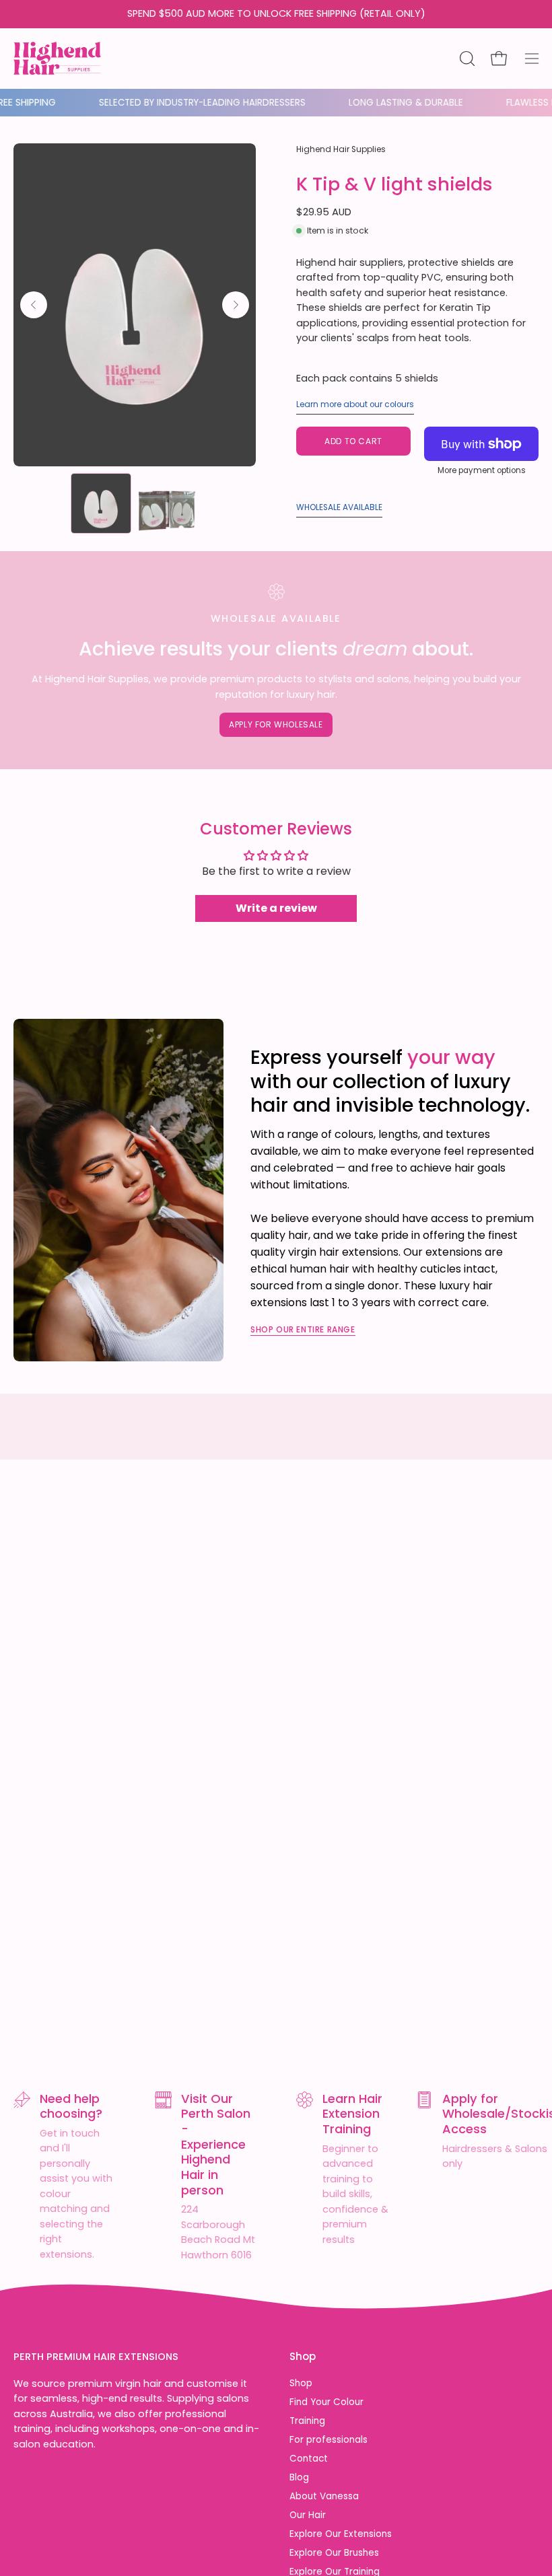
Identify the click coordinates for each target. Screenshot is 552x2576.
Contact (309, 2459)
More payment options (482, 470)
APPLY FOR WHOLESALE (276, 724)
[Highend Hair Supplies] (57, 55)
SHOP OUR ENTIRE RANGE (303, 1329)
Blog (299, 2477)
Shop (303, 2357)
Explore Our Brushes (334, 2553)
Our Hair (308, 2516)
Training (307, 2421)
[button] (466, 59)
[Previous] (34, 305)
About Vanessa (324, 2496)
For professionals (329, 2440)
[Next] (236, 305)
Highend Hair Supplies (341, 149)
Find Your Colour (326, 2402)
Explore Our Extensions (341, 2535)
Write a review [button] (276, 908)
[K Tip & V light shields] (101, 503)
